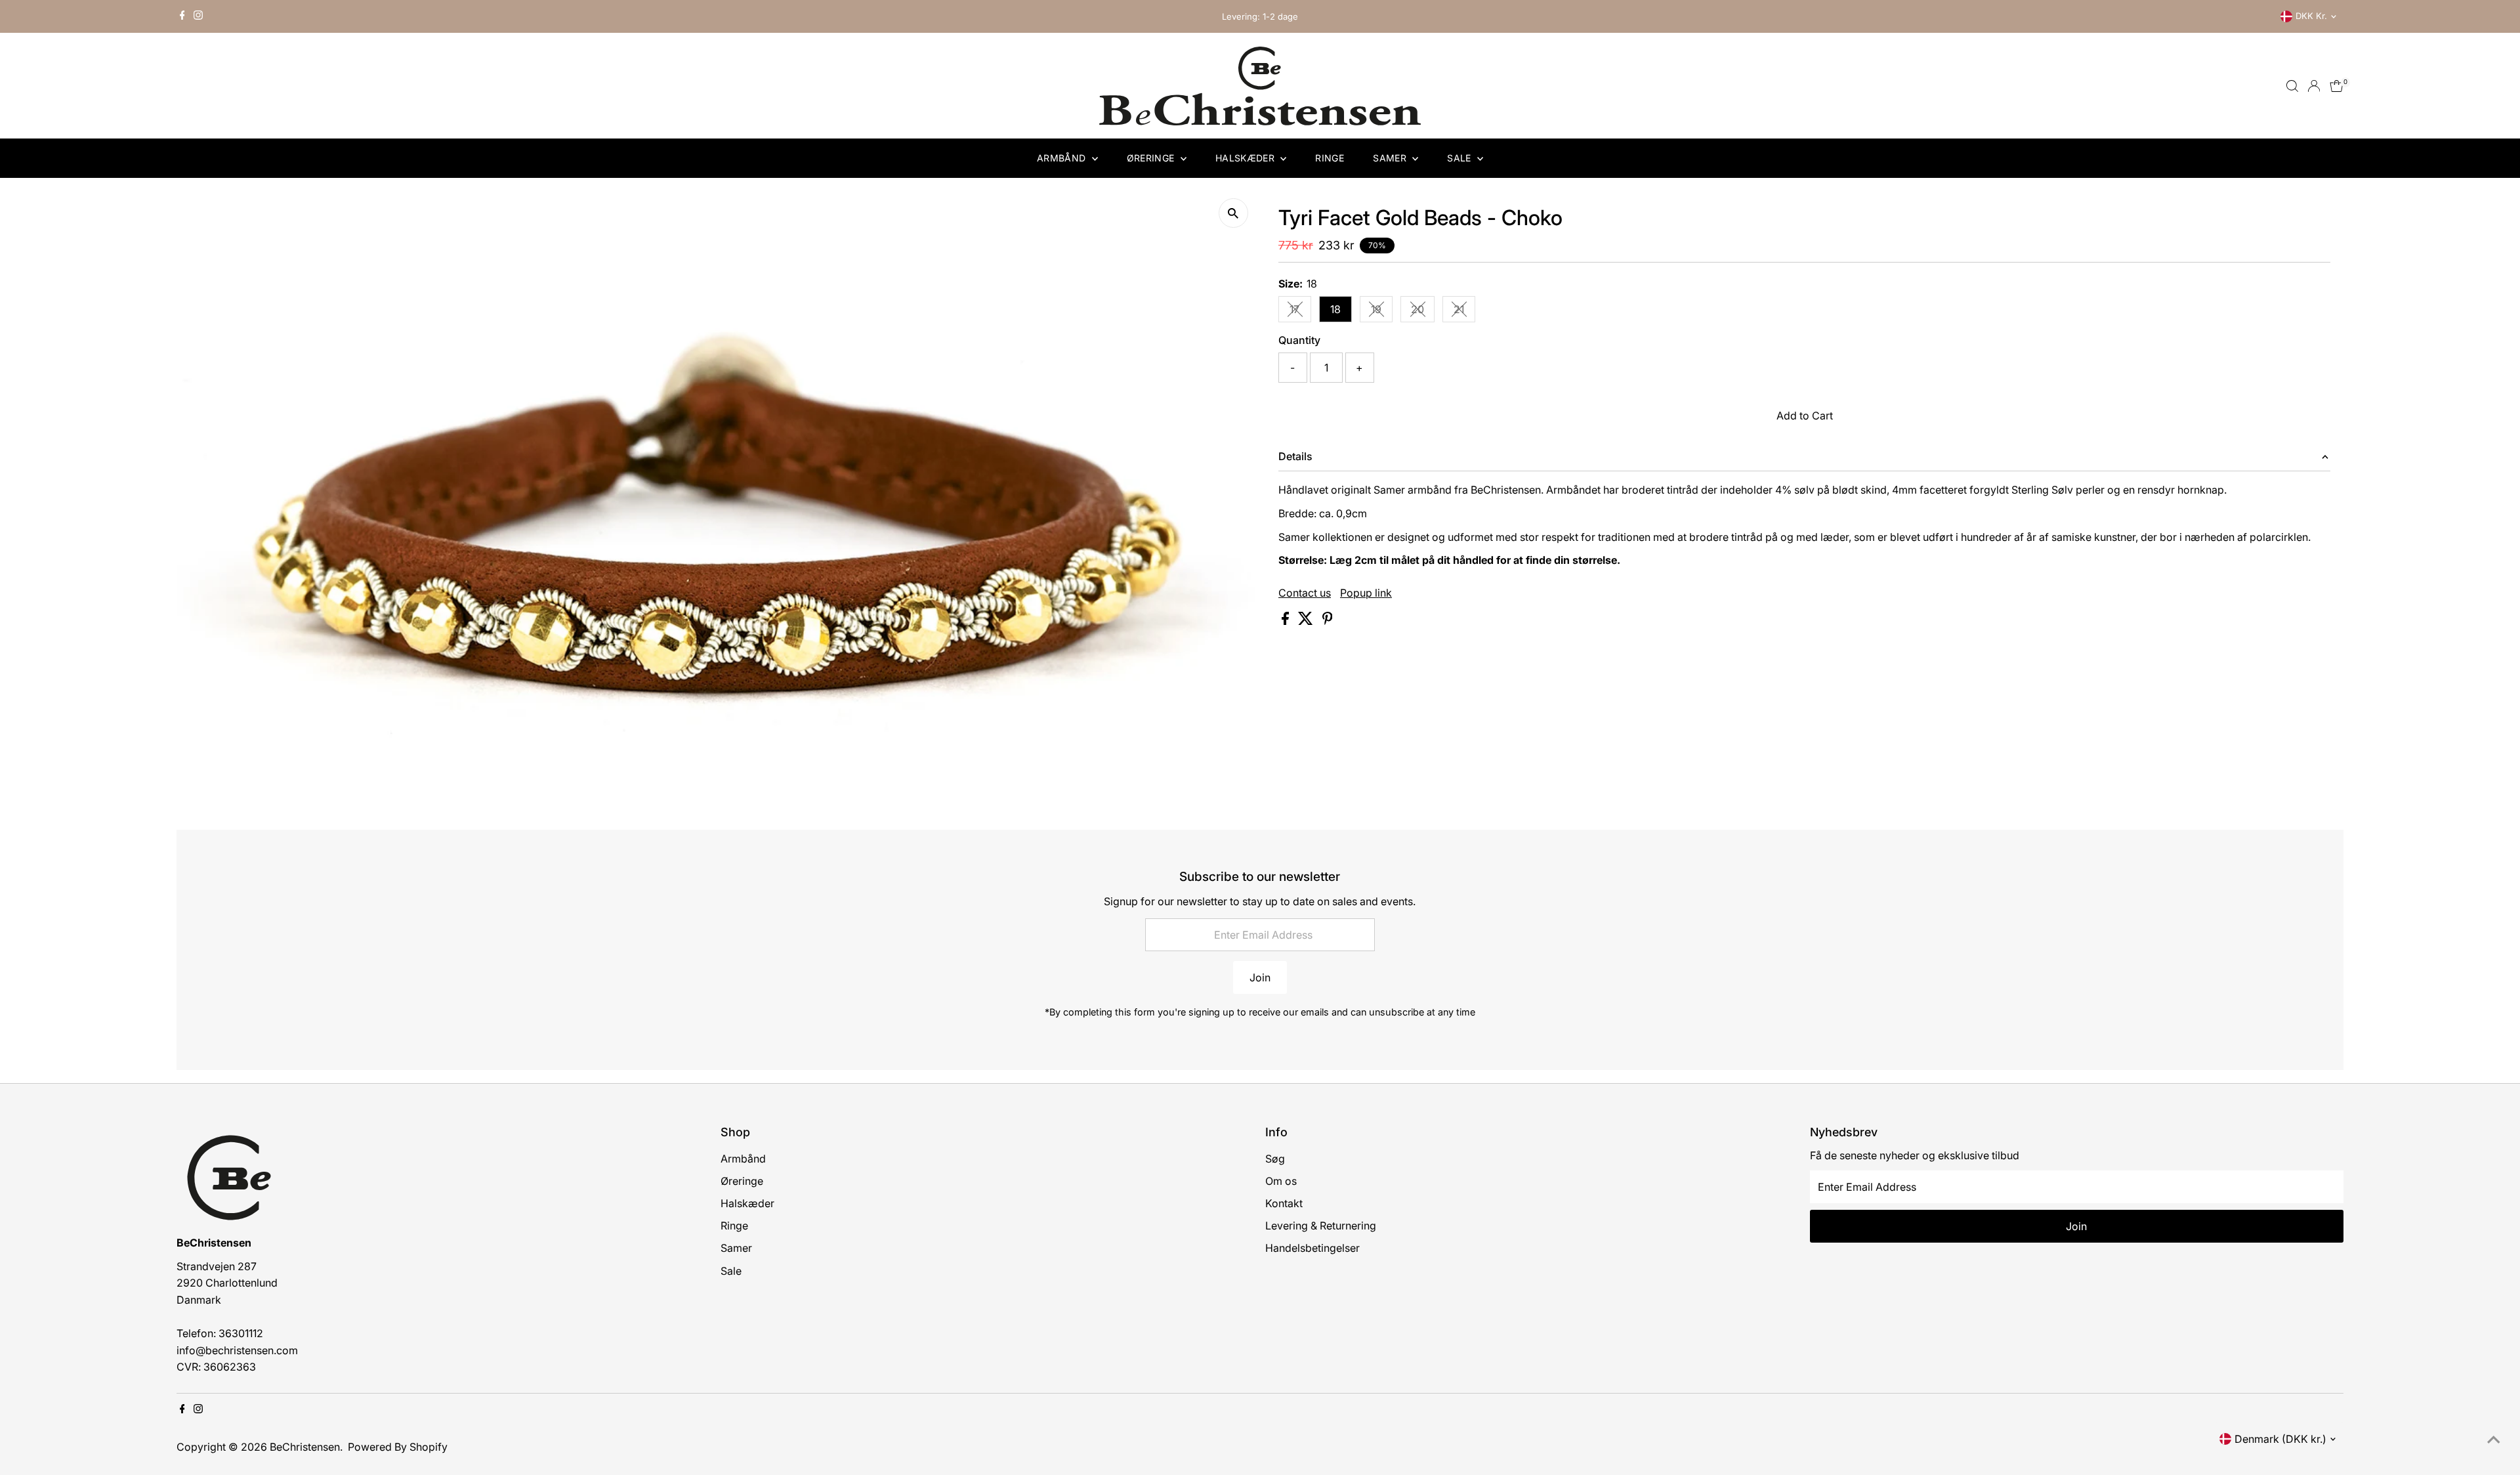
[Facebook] (182, 16)
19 (1382, 312)
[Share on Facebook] (1287, 621)
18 (1335, 309)
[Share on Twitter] (1307, 621)
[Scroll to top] (2494, 1439)
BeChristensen (305, 1447)
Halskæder (1247, 158)
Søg (1275, 1159)
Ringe (1330, 158)
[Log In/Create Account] (2314, 86)
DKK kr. (2311, 16)
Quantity (1299, 340)
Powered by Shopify (398, 1447)
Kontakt (1284, 1203)
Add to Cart (1805, 416)
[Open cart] (2337, 86)
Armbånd (1063, 158)
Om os (1281, 1181)
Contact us (1305, 593)
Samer (1391, 158)
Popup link (1366, 593)
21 (1464, 312)
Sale (1460, 158)
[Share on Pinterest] (1328, 621)
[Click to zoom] (1233, 213)
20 (1423, 312)
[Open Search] (2292, 86)
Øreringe (1152, 158)
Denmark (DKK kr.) (2280, 1439)
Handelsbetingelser (1312, 1248)
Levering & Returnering (1321, 1226)
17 (1300, 312)
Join (1260, 977)
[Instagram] (198, 16)
